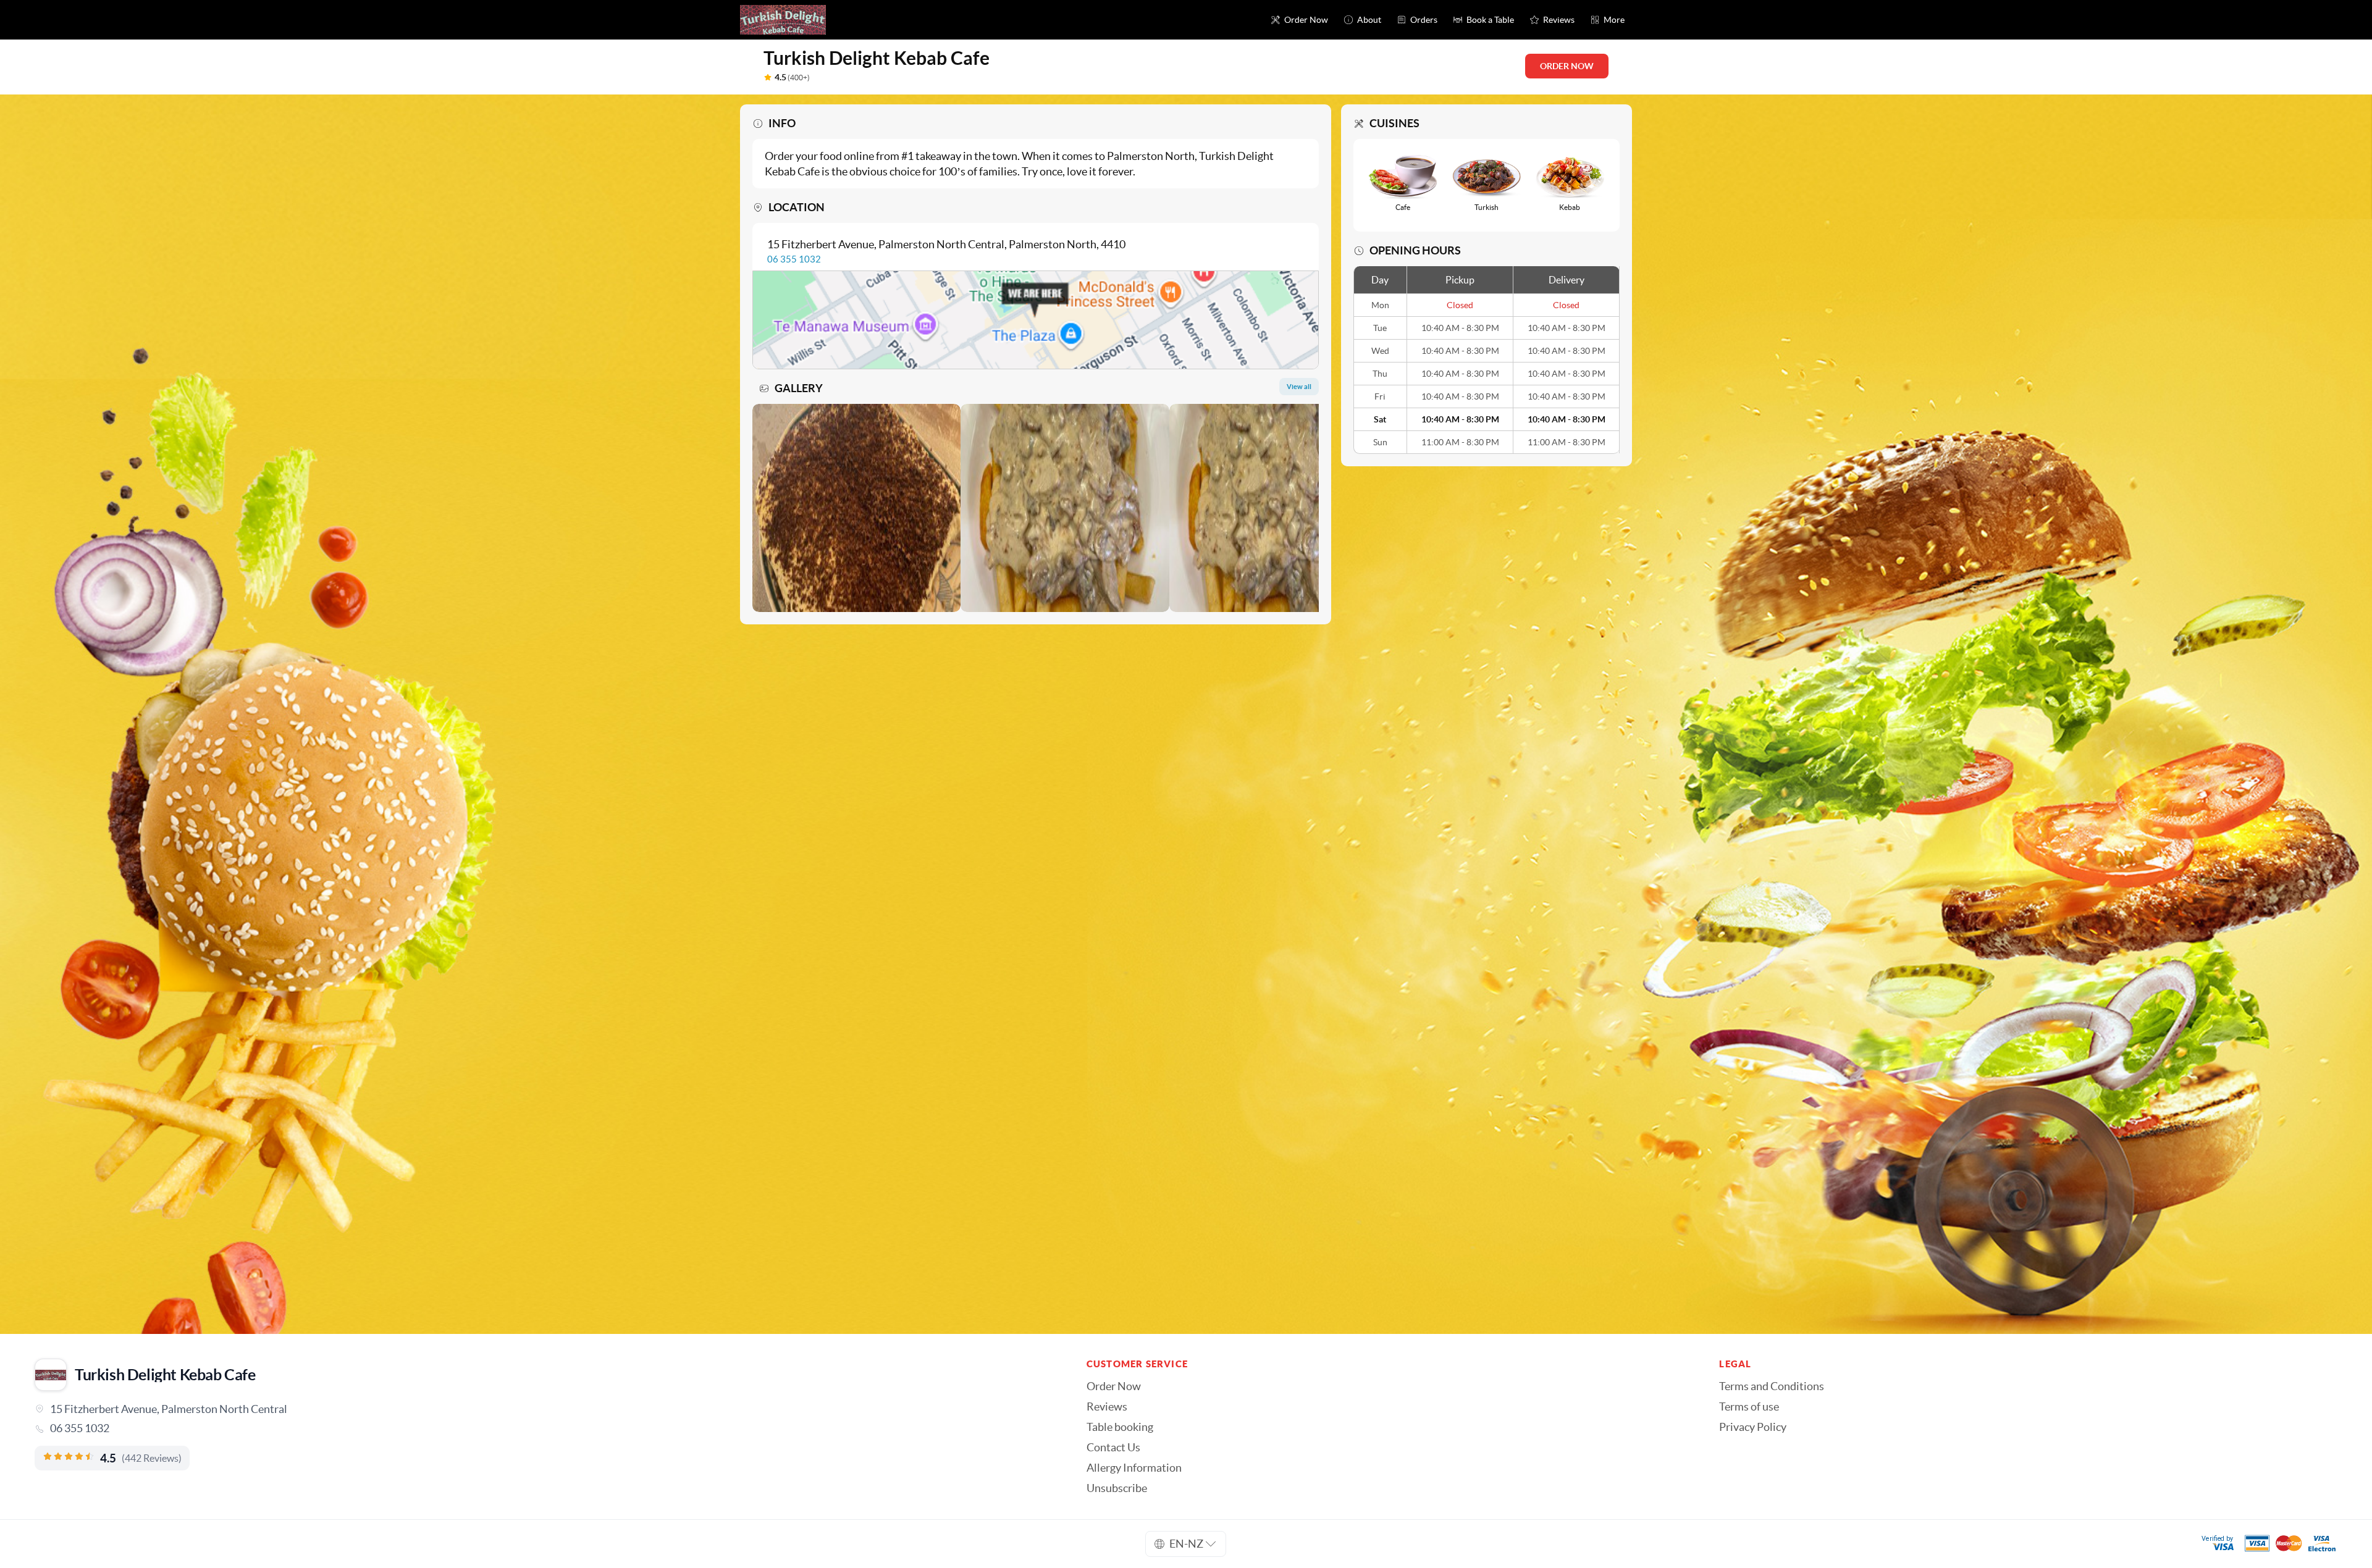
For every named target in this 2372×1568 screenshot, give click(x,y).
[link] (543, 1428)
